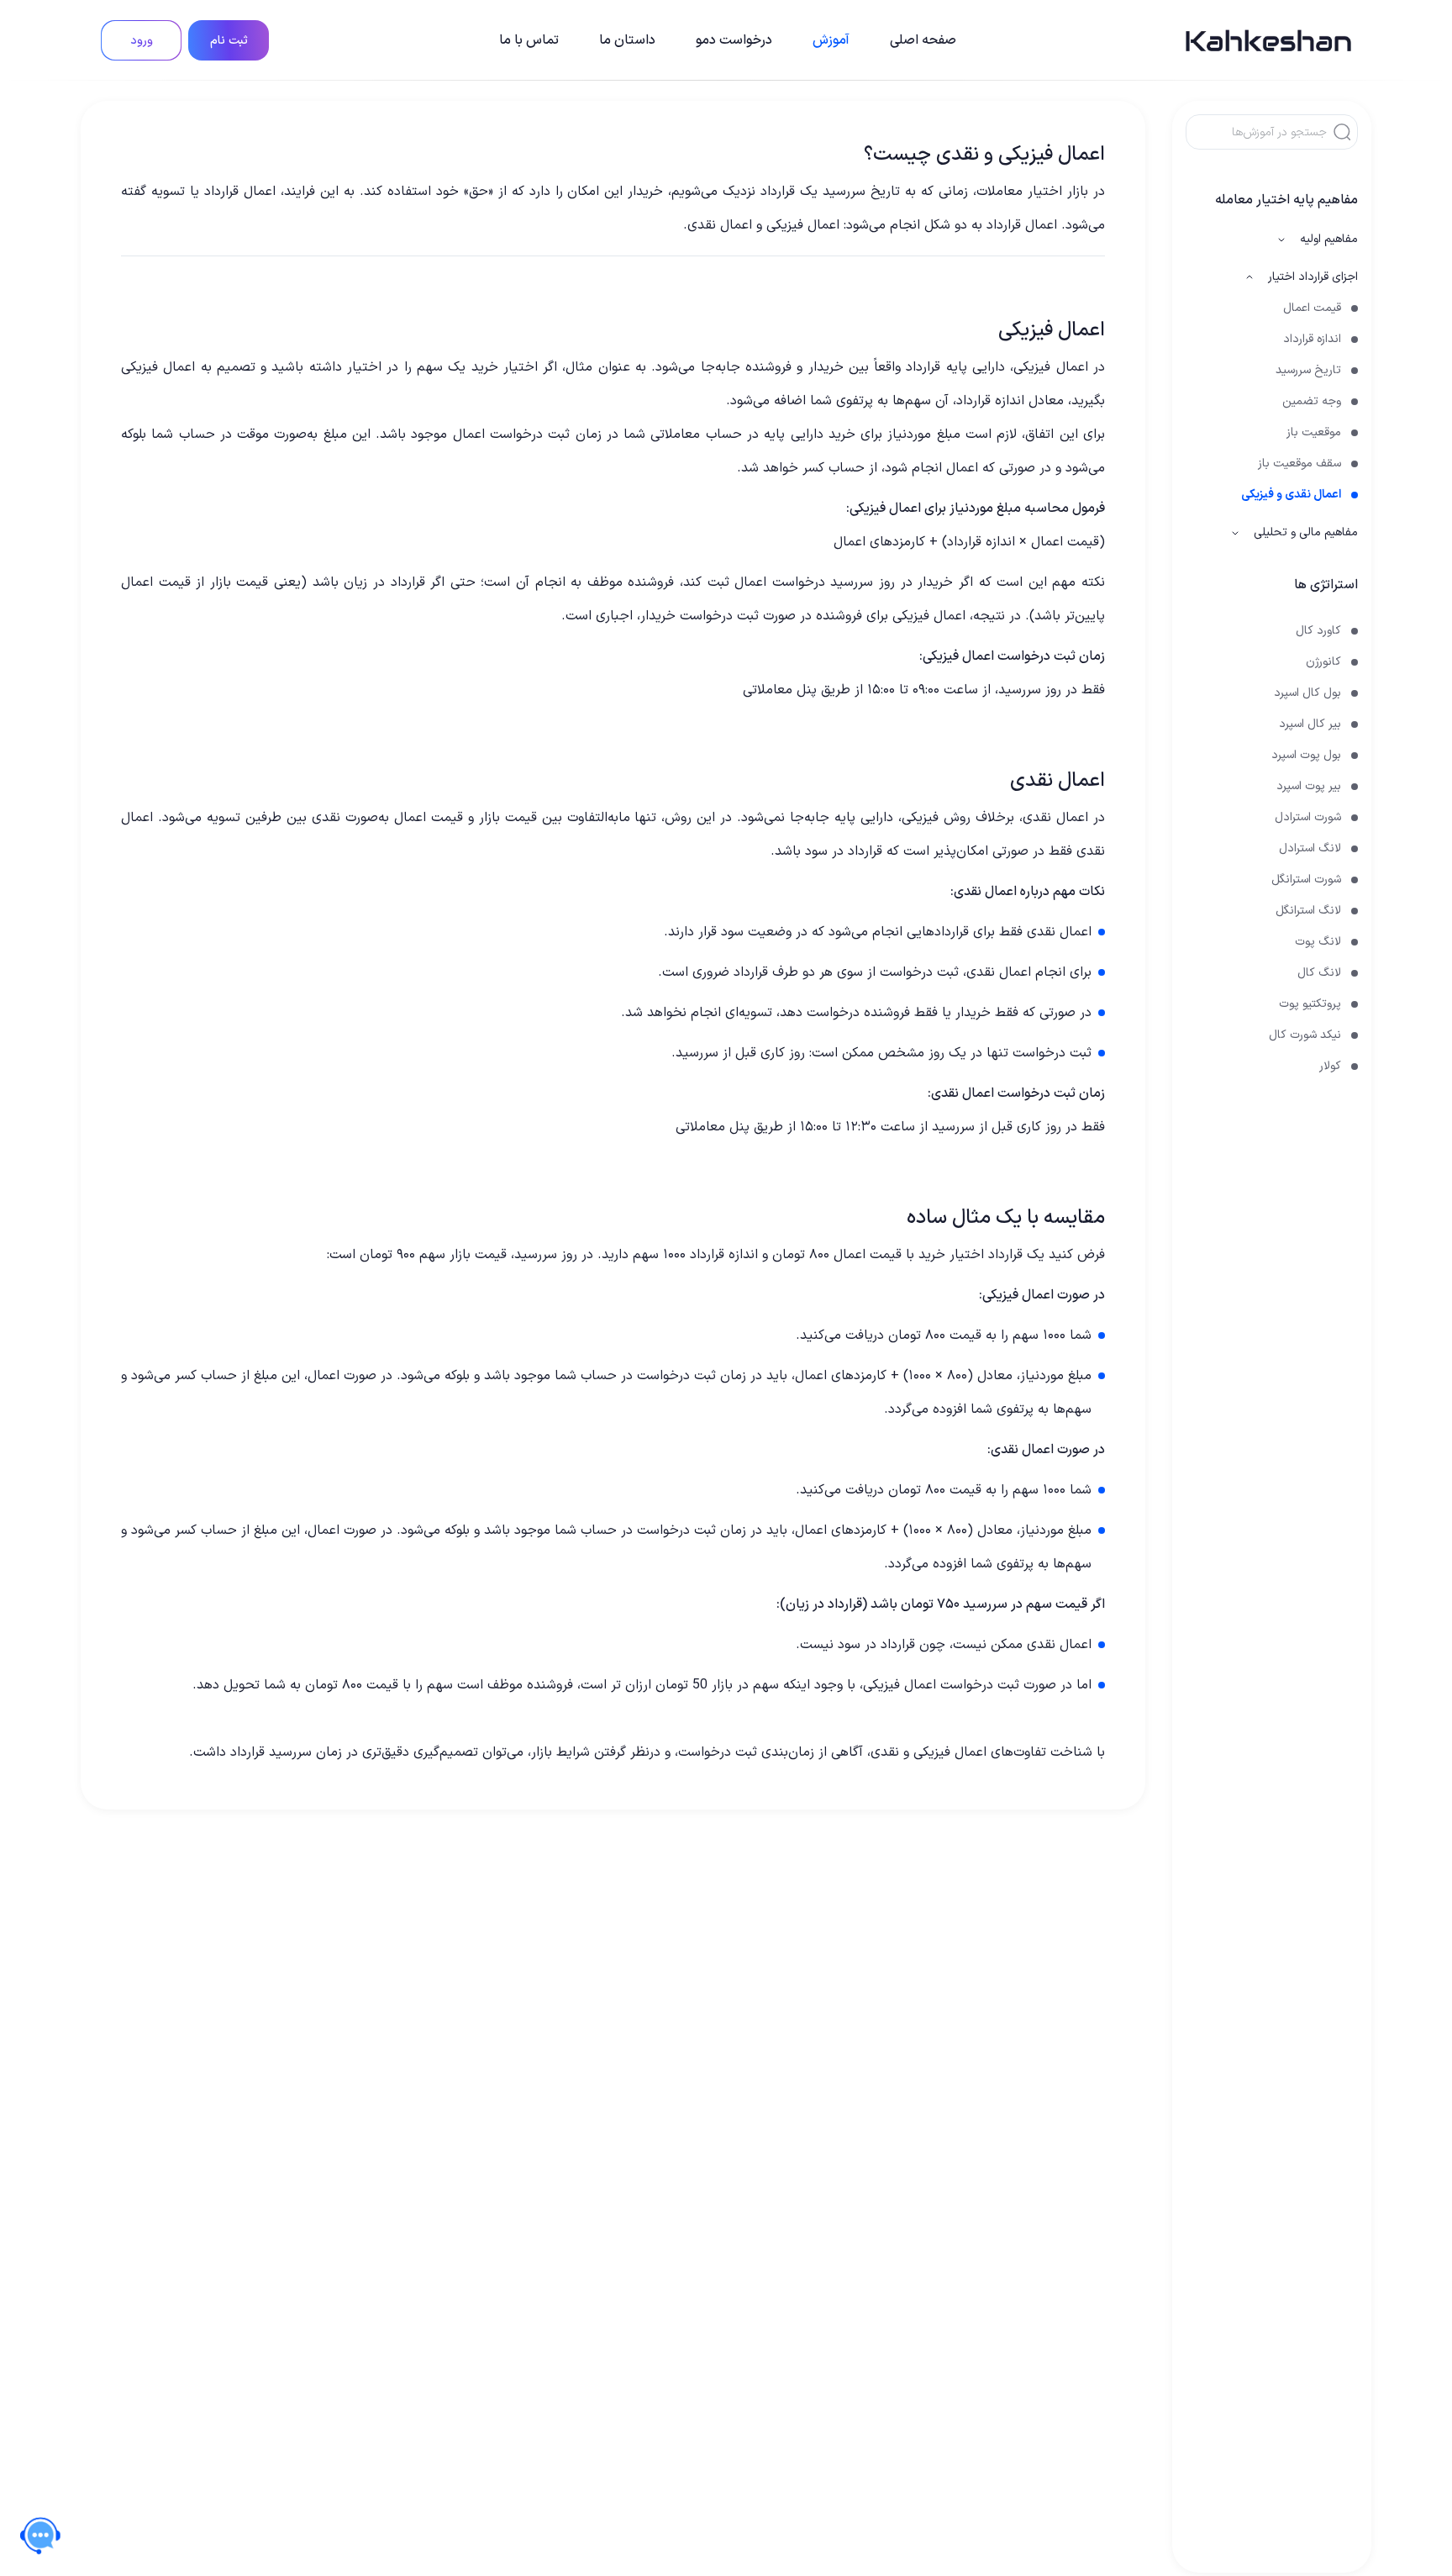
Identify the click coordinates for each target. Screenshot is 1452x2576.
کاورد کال (1318, 631)
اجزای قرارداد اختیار (1313, 277)
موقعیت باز (1314, 432)
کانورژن (1323, 662)
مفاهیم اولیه (1329, 239)
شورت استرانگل (1306, 880)
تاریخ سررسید (1308, 370)
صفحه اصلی (923, 40)
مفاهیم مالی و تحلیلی (1306, 532)
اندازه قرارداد (1312, 339)
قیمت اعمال (1312, 308)
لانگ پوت (1318, 942)
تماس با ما (529, 40)
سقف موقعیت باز (1299, 464)
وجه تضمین (1312, 401)
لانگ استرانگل (1308, 911)
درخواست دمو (734, 40)
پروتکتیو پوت (1310, 1004)
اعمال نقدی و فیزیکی (1291, 495)
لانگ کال (1319, 973)
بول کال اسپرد (1307, 693)
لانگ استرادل (1310, 848)
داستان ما (627, 40)
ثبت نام (229, 41)
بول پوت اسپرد (1306, 755)
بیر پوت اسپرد (1309, 786)
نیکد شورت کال (1305, 1035)
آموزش (831, 40)
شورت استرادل (1308, 817)
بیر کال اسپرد (1310, 724)
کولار (1330, 1066)
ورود (142, 41)
